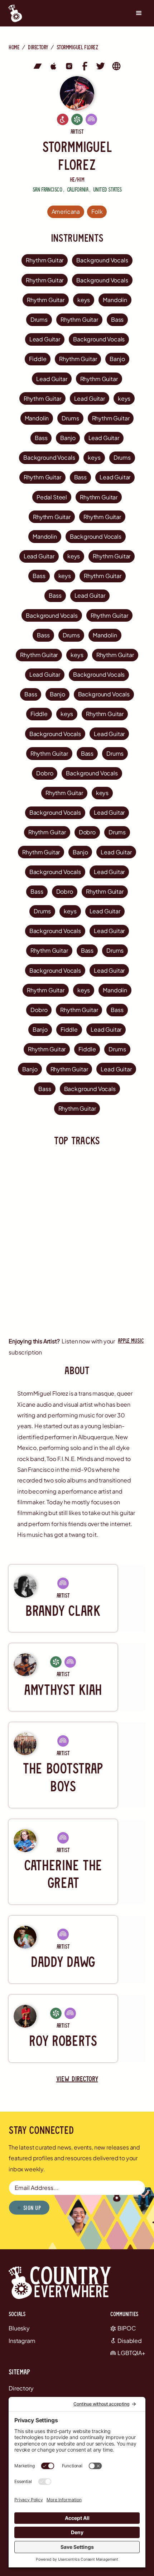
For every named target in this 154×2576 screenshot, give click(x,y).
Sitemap (19, 2372)
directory (38, 47)
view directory (77, 2078)
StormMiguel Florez (77, 47)
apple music (131, 1340)
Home (14, 47)
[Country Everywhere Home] (13, 13)
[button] (139, 13)
